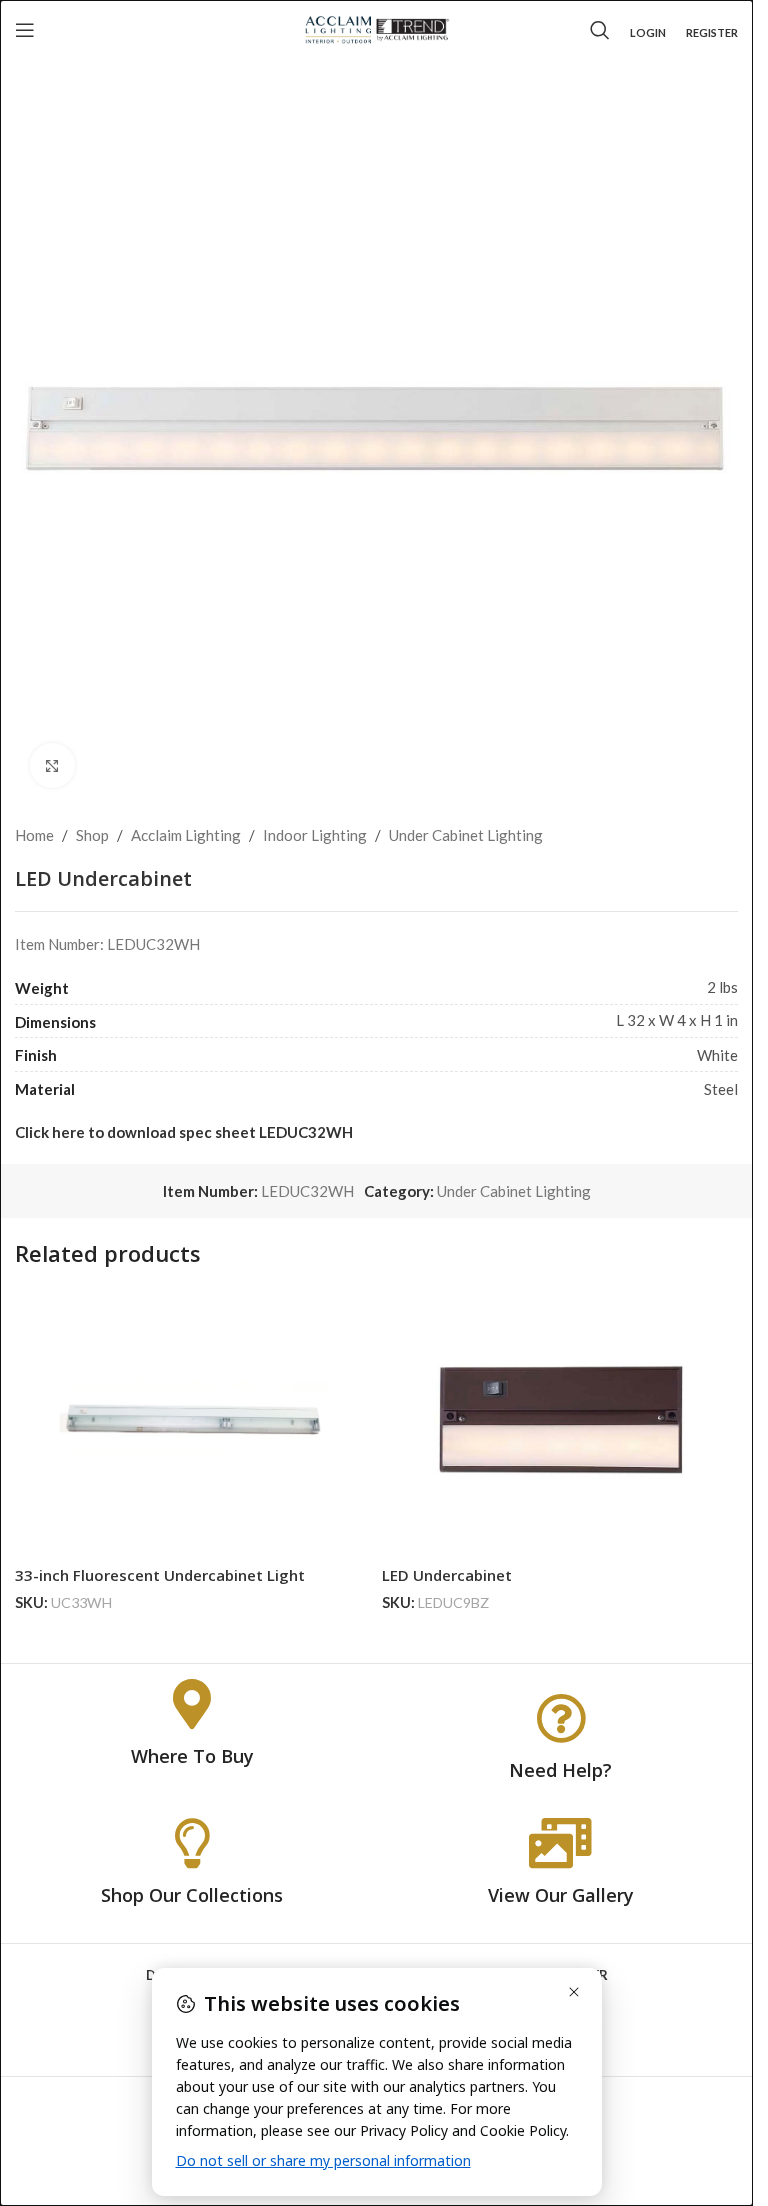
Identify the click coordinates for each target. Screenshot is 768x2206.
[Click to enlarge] (52, 765)
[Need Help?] (561, 1718)
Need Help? (560, 1770)
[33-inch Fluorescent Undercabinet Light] (193, 1422)
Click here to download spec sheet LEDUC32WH (184, 1132)
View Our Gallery (561, 1895)
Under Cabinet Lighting (466, 835)
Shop (92, 835)
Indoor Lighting (315, 835)
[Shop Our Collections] (192, 1843)
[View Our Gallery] (561, 1843)
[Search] (600, 30)
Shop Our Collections (192, 1895)
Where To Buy (192, 1756)
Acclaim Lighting (186, 835)
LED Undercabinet (447, 1575)
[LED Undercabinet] (560, 1422)
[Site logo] (376, 28)
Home (34, 835)
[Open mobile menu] (25, 30)
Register (712, 32)
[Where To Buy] (192, 1704)
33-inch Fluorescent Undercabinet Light (160, 1575)
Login (648, 32)
